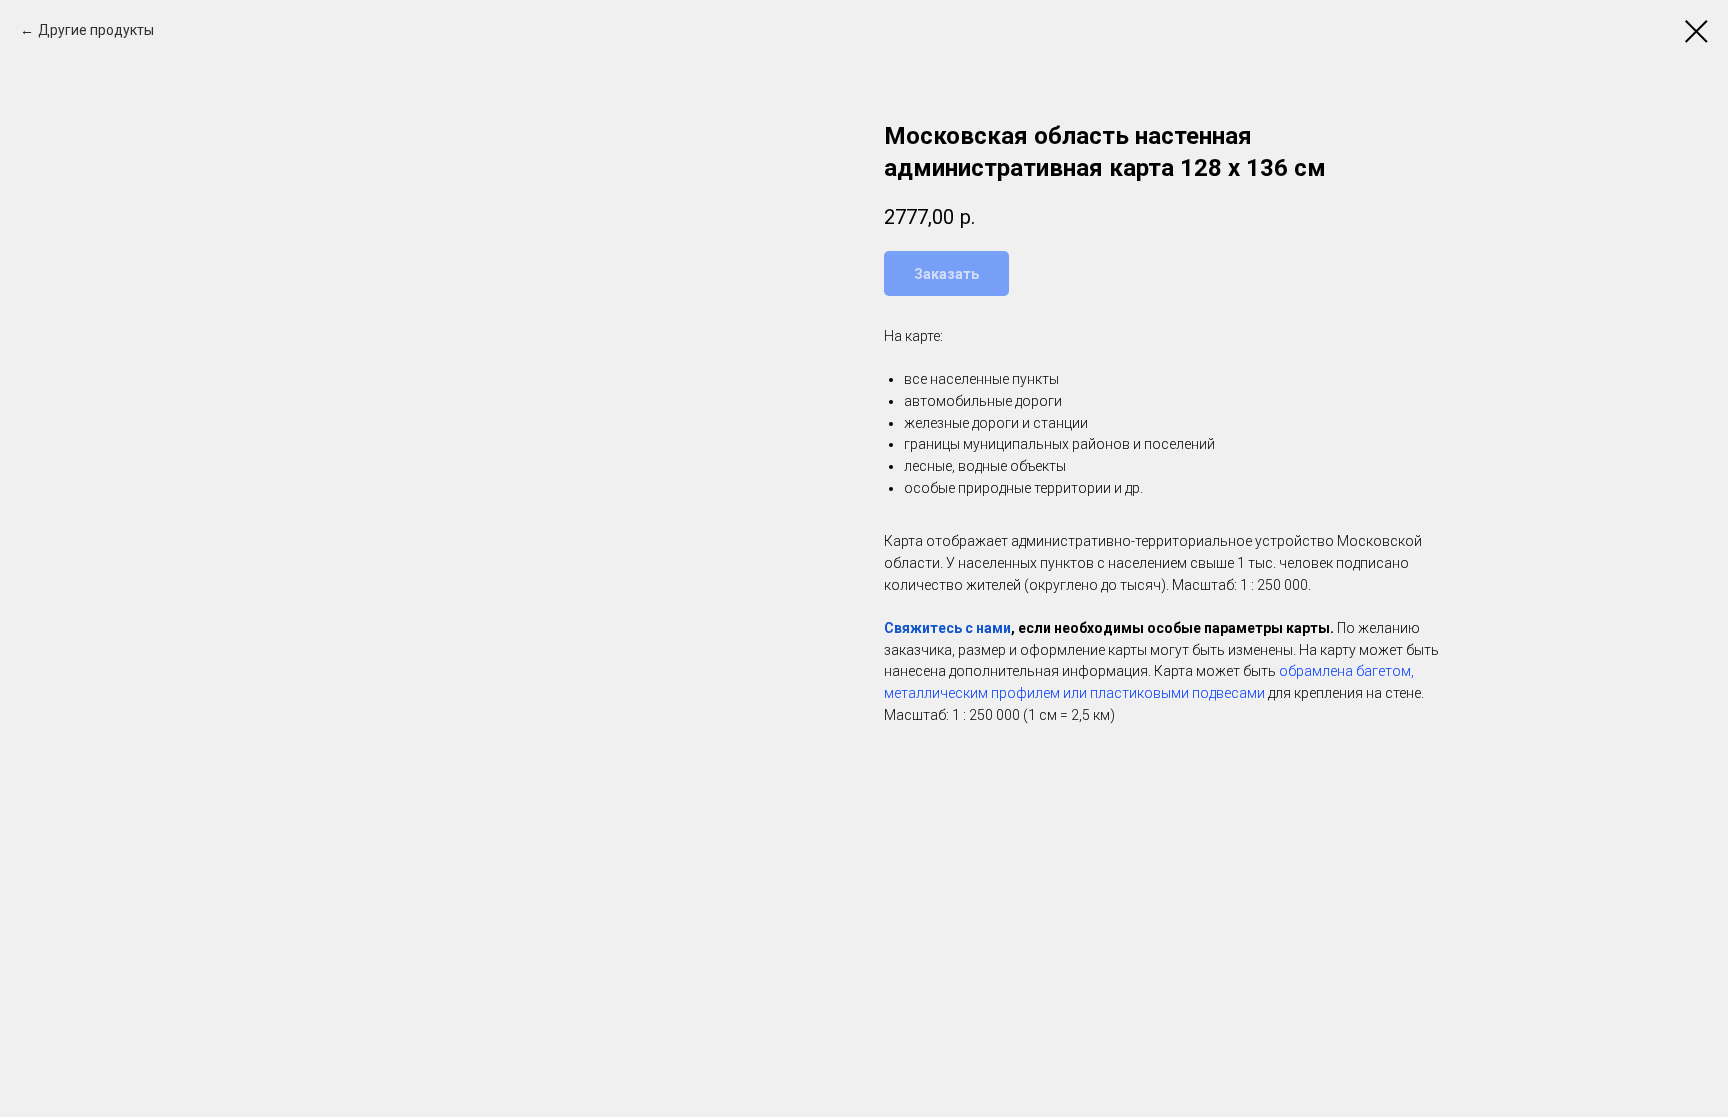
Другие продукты (96, 30)
